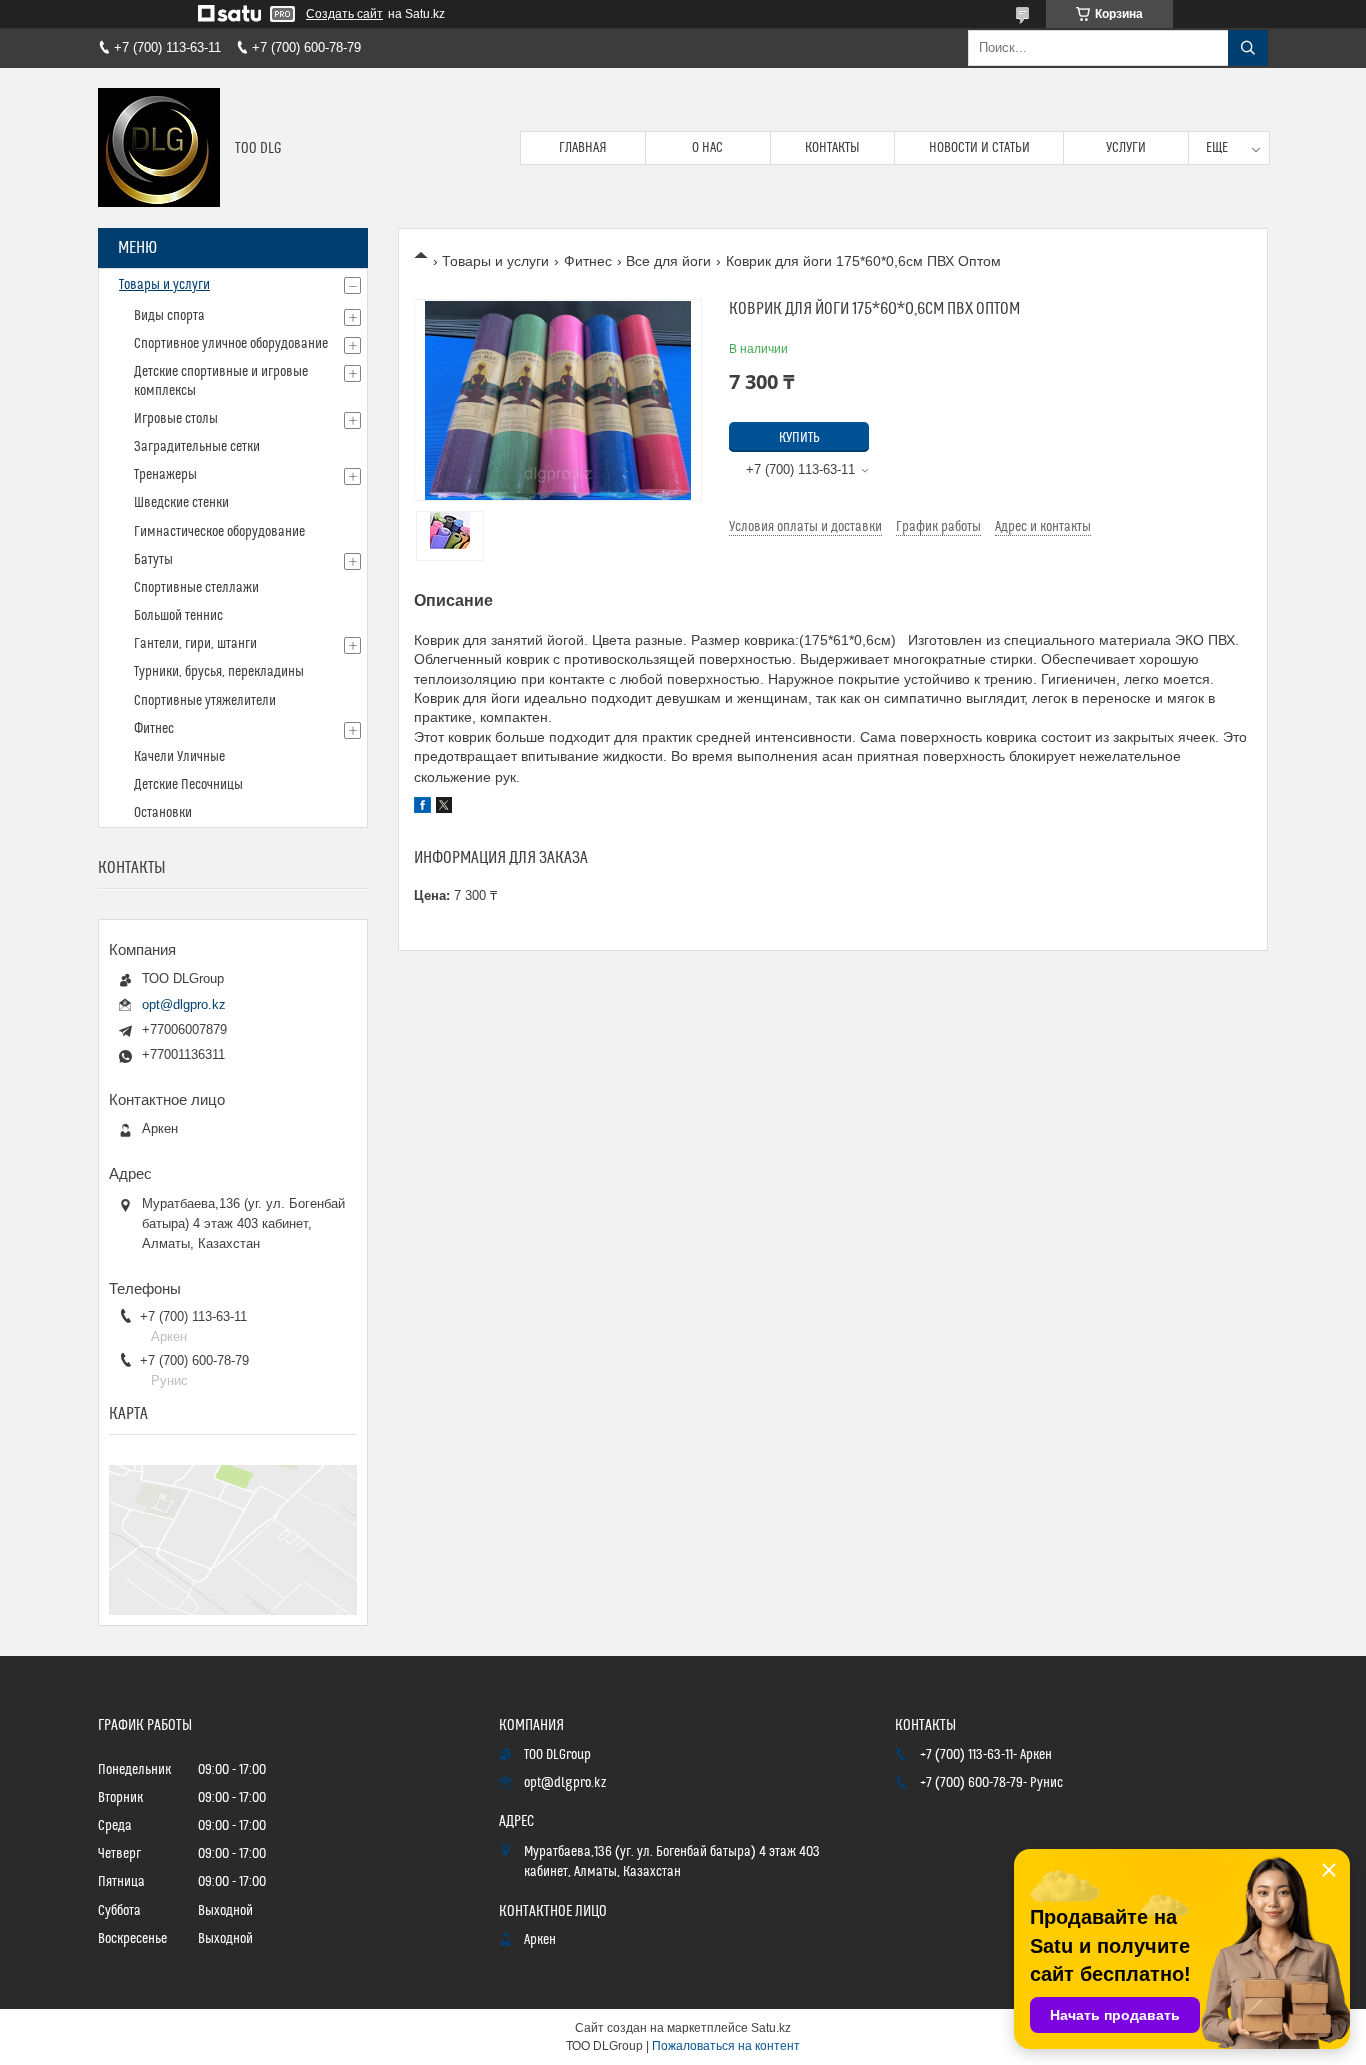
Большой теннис (178, 616)
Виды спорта (169, 316)
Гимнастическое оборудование (219, 532)
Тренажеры (165, 475)
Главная (583, 148)
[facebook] (422, 808)
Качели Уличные (179, 757)
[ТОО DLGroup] (159, 148)
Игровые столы (176, 419)
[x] (444, 808)
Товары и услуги (495, 261)
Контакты (832, 148)
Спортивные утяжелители (205, 701)
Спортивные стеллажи (196, 588)
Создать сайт (344, 14)
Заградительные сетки (197, 447)
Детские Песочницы (188, 785)
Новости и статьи (979, 148)
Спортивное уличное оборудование (231, 344)
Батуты (153, 560)
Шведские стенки (181, 503)
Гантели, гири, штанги (195, 644)
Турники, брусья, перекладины (219, 672)
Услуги (1126, 148)
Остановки (163, 813)
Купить (799, 438)
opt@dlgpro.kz (184, 1004)
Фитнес (588, 261)
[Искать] (1248, 48)
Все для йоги (668, 261)
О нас (707, 148)
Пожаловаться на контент (726, 2046)
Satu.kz (771, 2028)
